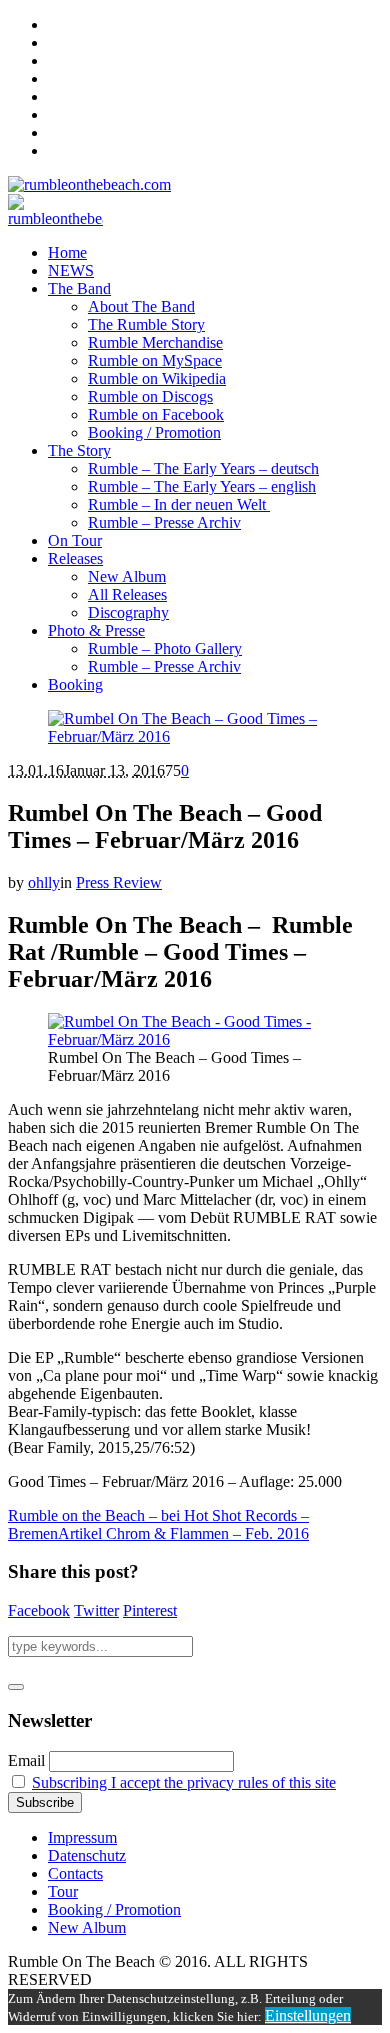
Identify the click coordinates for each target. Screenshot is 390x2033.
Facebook (39, 1610)
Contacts (75, 1873)
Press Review (119, 882)
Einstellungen (308, 2015)
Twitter (96, 1610)
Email (26, 1760)
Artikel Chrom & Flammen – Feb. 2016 (183, 1533)
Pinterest (150, 1610)
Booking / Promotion (114, 1909)
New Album (87, 1927)
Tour (63, 1891)
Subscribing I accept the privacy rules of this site (184, 1782)
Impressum (82, 1837)
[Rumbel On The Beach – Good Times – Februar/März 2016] (195, 736)
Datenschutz (87, 1855)
